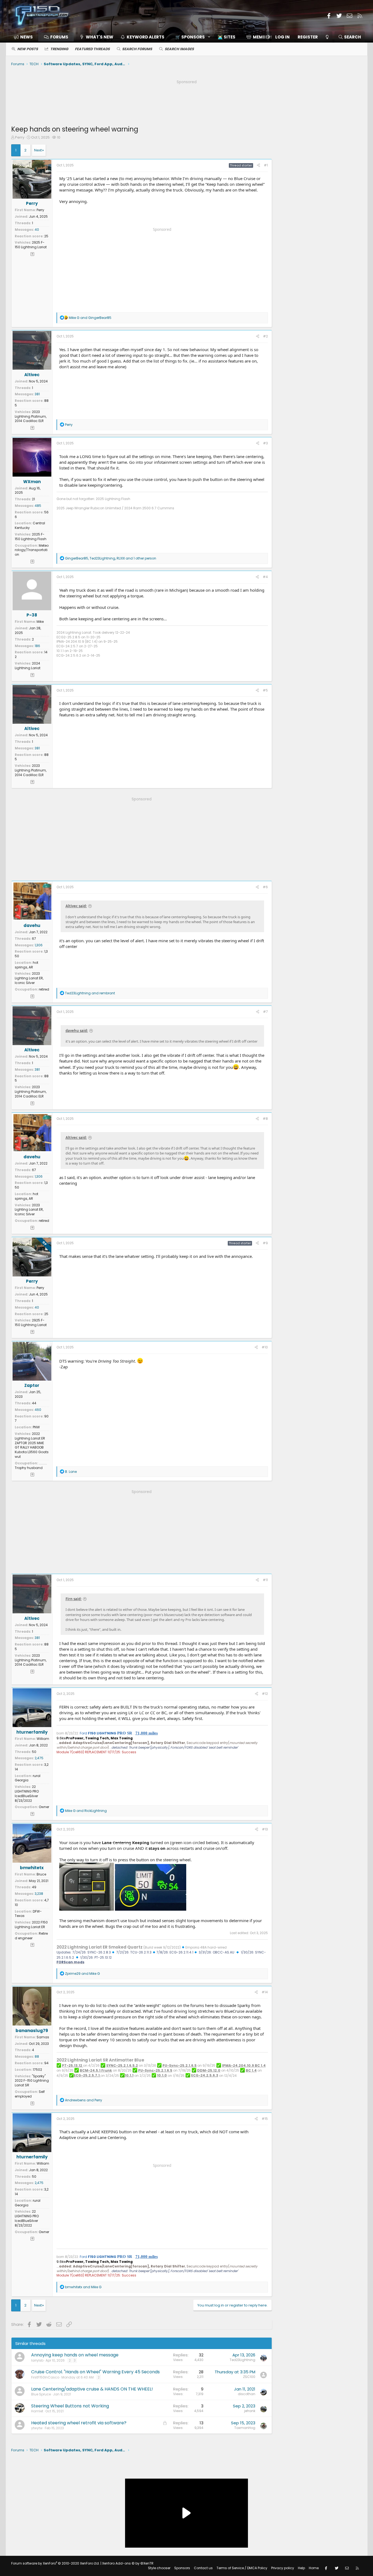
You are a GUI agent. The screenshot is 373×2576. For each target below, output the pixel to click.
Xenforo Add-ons (128, 2563)
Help (301, 2568)
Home (314, 2568)
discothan (247, 2394)
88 (37, 2056)
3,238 (39, 1894)
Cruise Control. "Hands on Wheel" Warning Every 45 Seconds (95, 2372)
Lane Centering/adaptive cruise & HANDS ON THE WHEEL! (92, 2389)
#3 (265, 443)
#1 (266, 165)
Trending (59, 49)
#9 (265, 1243)
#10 (265, 1347)
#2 (265, 336)
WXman (32, 482)
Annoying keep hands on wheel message (75, 2355)
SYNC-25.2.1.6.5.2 (122, 2065)
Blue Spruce (41, 2394)
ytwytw (37, 2428)
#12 (265, 1694)
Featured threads (92, 49)
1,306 (39, 945)
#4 (265, 577)
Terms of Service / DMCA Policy (242, 2568)
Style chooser (159, 2568)
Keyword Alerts (146, 37)
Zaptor (32, 1385)
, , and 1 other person (111, 558)
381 (37, 394)
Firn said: (74, 1599)
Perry (20, 137)
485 (38, 506)
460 (38, 1410)
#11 (265, 1580)
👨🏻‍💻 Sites (227, 37)
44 (34, 1403)
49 (34, 1887)
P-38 (32, 615)
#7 (265, 1012)
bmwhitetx (32, 1868)
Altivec (32, 375)
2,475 (39, 1758)
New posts (28, 49)
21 (33, 499)
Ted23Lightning (242, 2360)
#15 (265, 2119)
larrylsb (37, 2360)
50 (34, 1752)
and (90, 318)
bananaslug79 (32, 2031)
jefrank (250, 2411)
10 (59, 137)
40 (37, 230)
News (26, 37)
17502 (37, 2070)
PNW (36, 1427)
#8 (265, 1119)
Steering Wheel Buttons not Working (70, 2406)
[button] (191, 37)
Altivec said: (76, 906)
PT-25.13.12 (72, 2065)
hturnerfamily (32, 1732)
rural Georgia (28, 1778)
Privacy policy (283, 2568)
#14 (265, 1992)
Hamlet (37, 2411)
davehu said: (77, 1031)
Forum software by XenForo (55, 2563)
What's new (100, 37)
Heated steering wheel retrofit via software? (79, 2423)
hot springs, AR (26, 965)
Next (38, 150)
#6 (265, 887)
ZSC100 (249, 2377)
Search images (179, 49)
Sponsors (182, 2568)
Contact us (203, 2568)
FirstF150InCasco (45, 2377)
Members (263, 37)
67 (34, 939)
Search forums (137, 49)
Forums (59, 37)
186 (37, 646)
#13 (265, 1829)
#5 (265, 690)
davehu (32, 925)
